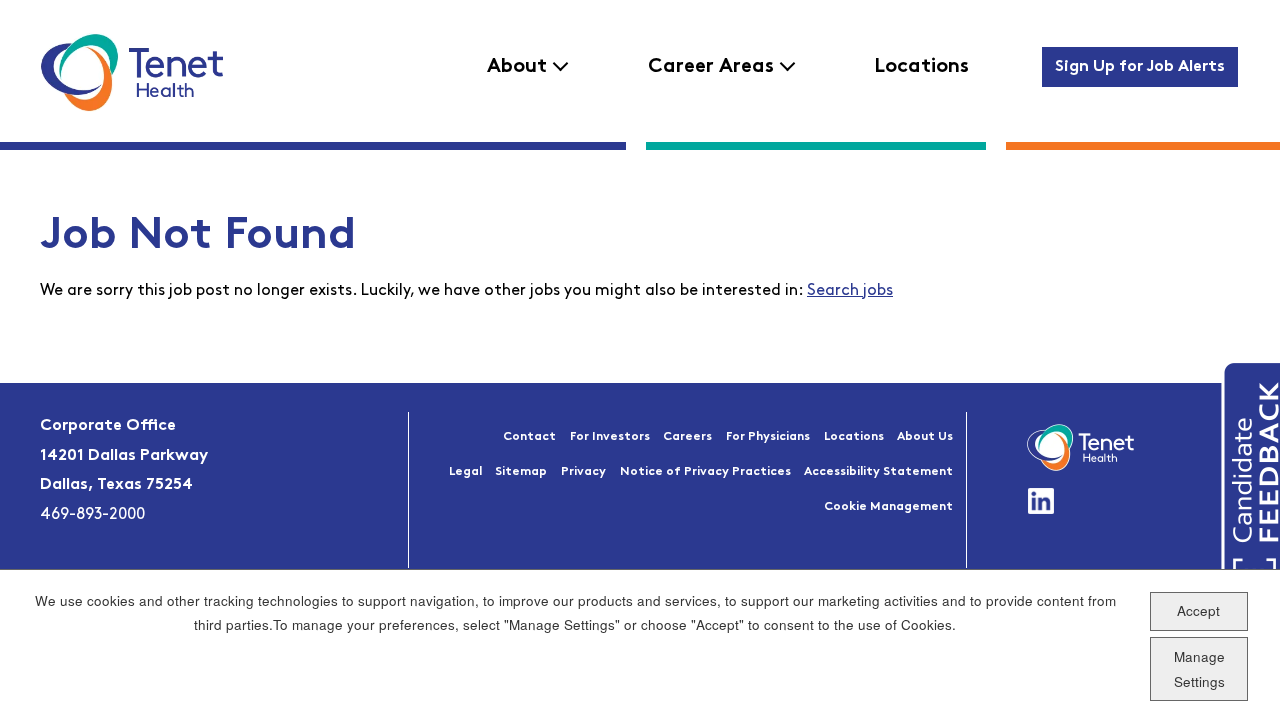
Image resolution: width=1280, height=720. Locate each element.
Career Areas (711, 67)
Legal (465, 472)
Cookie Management (888, 507)
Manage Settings (1199, 668)
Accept (1198, 610)
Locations (921, 67)
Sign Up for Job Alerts (1140, 67)
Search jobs (850, 291)
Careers (687, 437)
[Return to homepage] (131, 72)
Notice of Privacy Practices (705, 472)
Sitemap (521, 472)
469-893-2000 (92, 515)
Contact (529, 437)
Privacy (583, 472)
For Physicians (768, 437)
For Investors (610, 437)
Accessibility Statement (878, 472)
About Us (925, 437)
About (517, 67)
